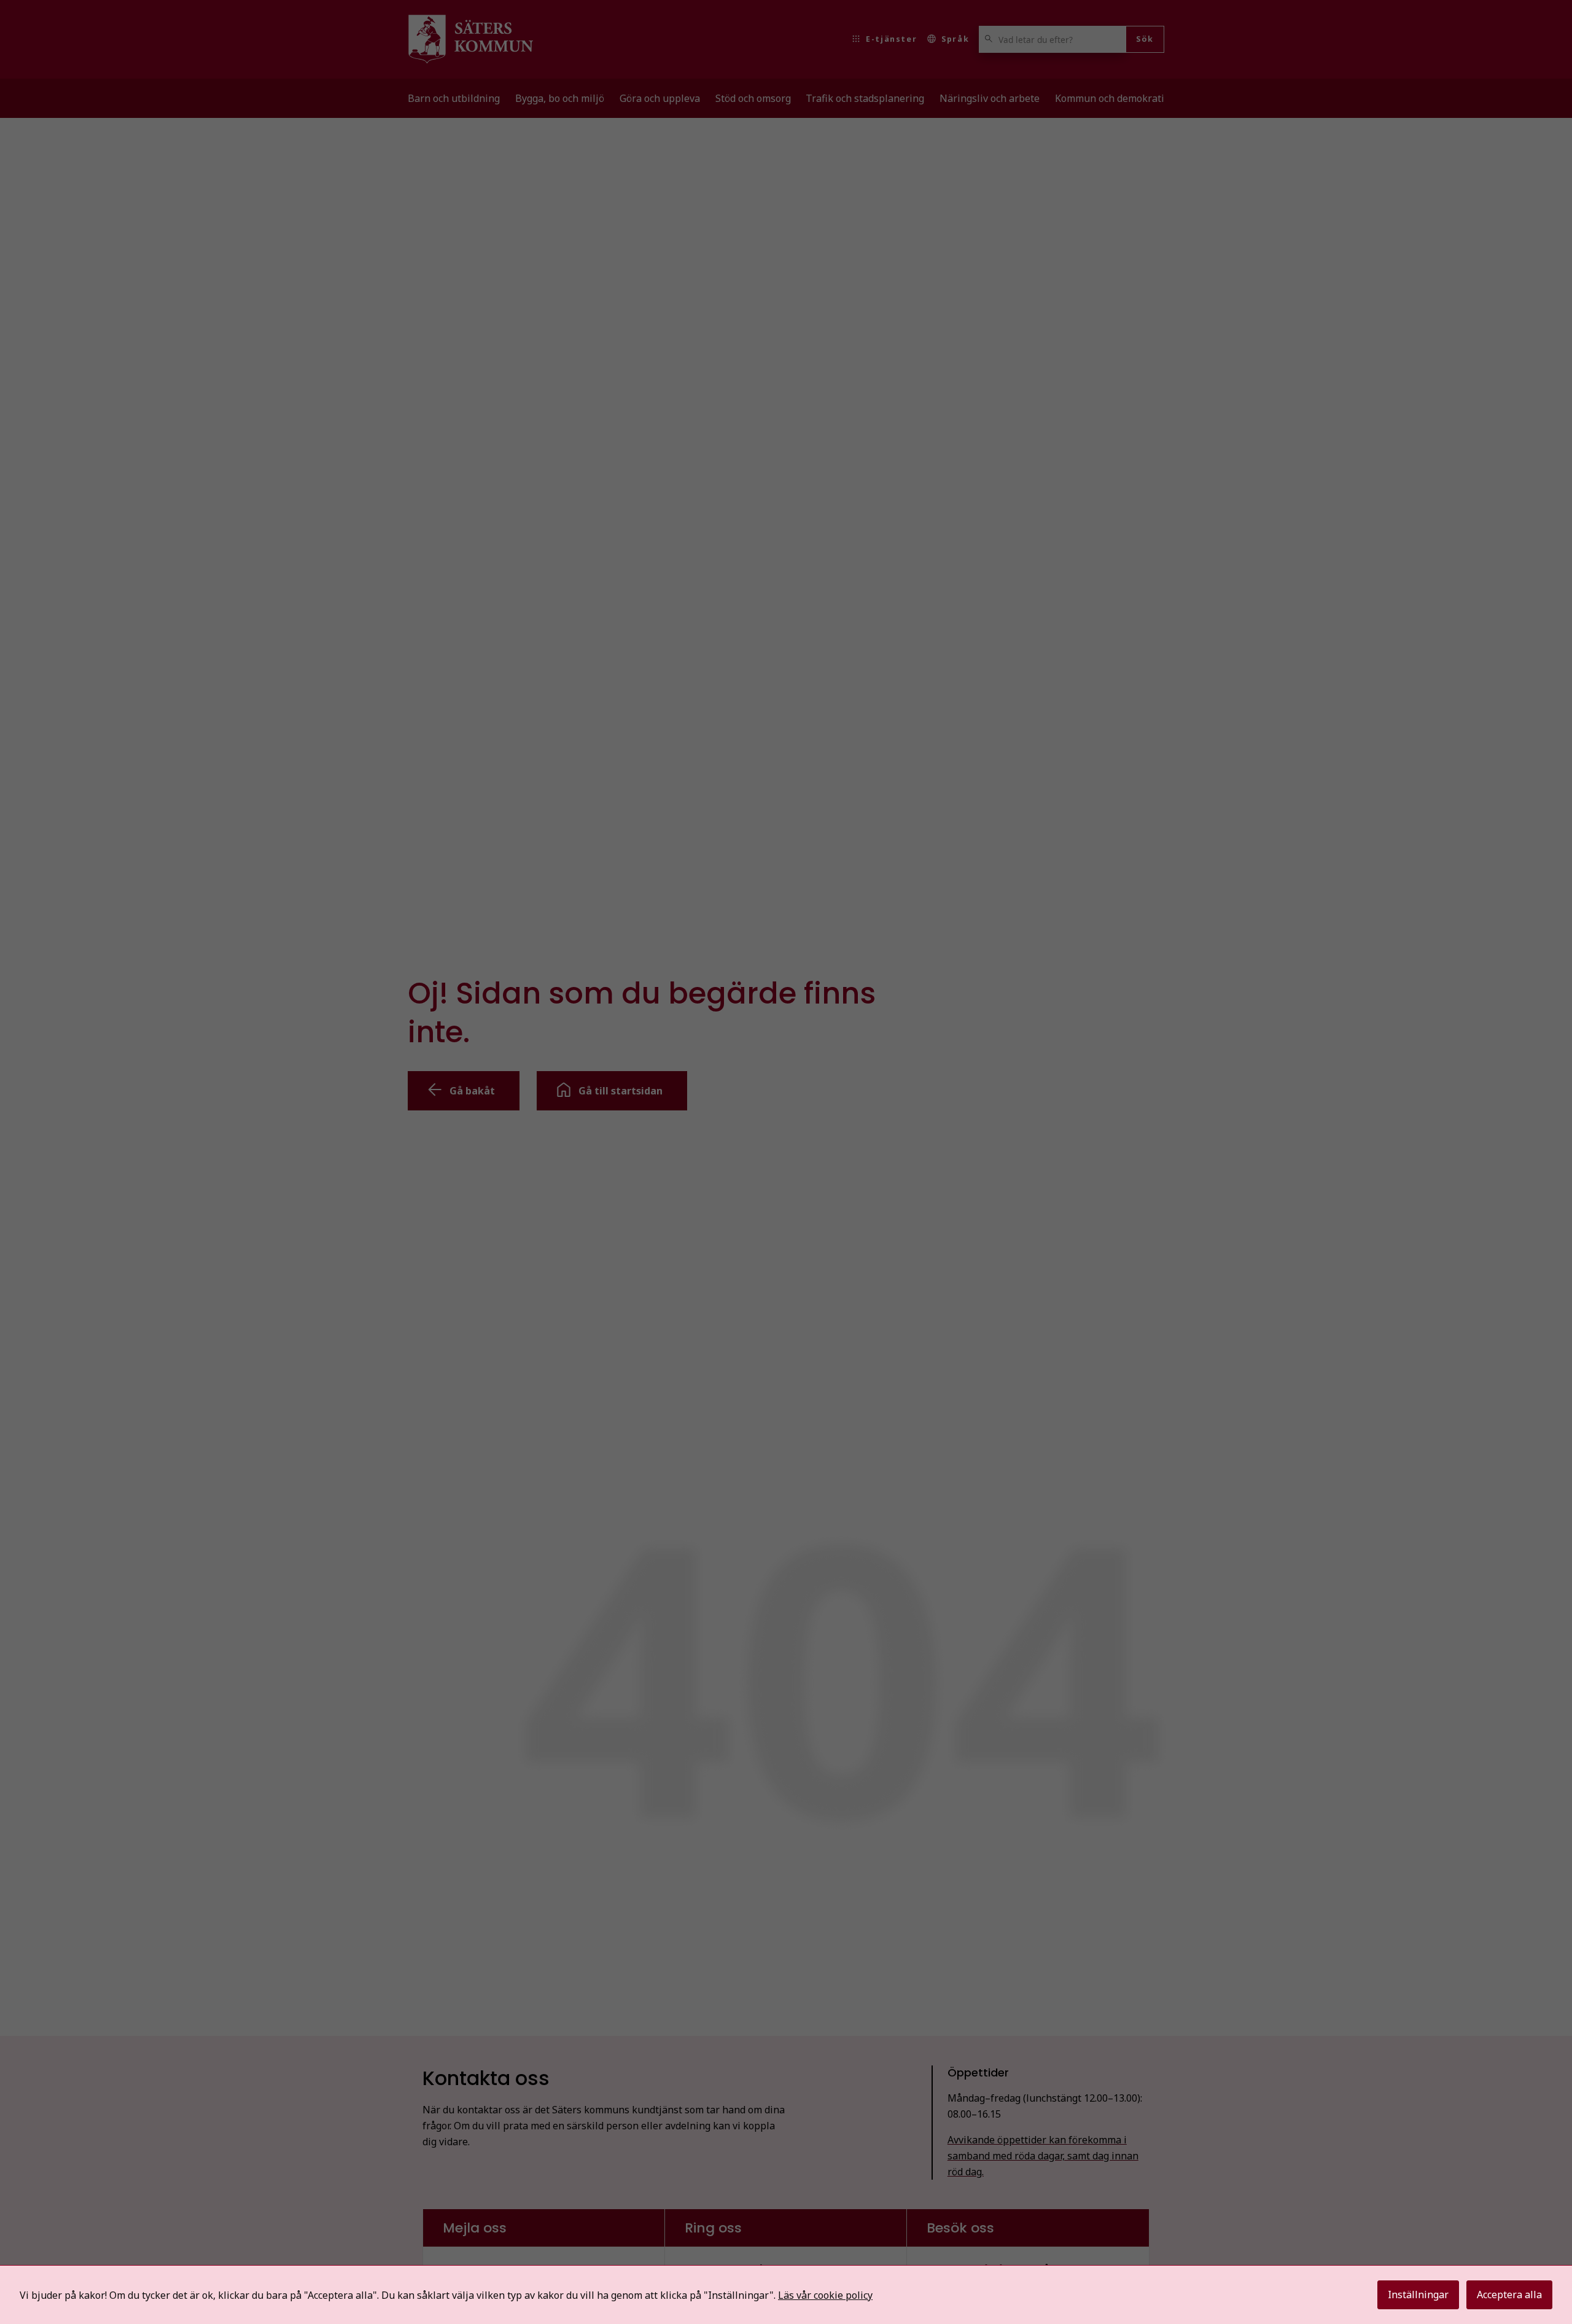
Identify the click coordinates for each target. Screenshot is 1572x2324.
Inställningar (1418, 2295)
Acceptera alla (1509, 2295)
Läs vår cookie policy (825, 2295)
